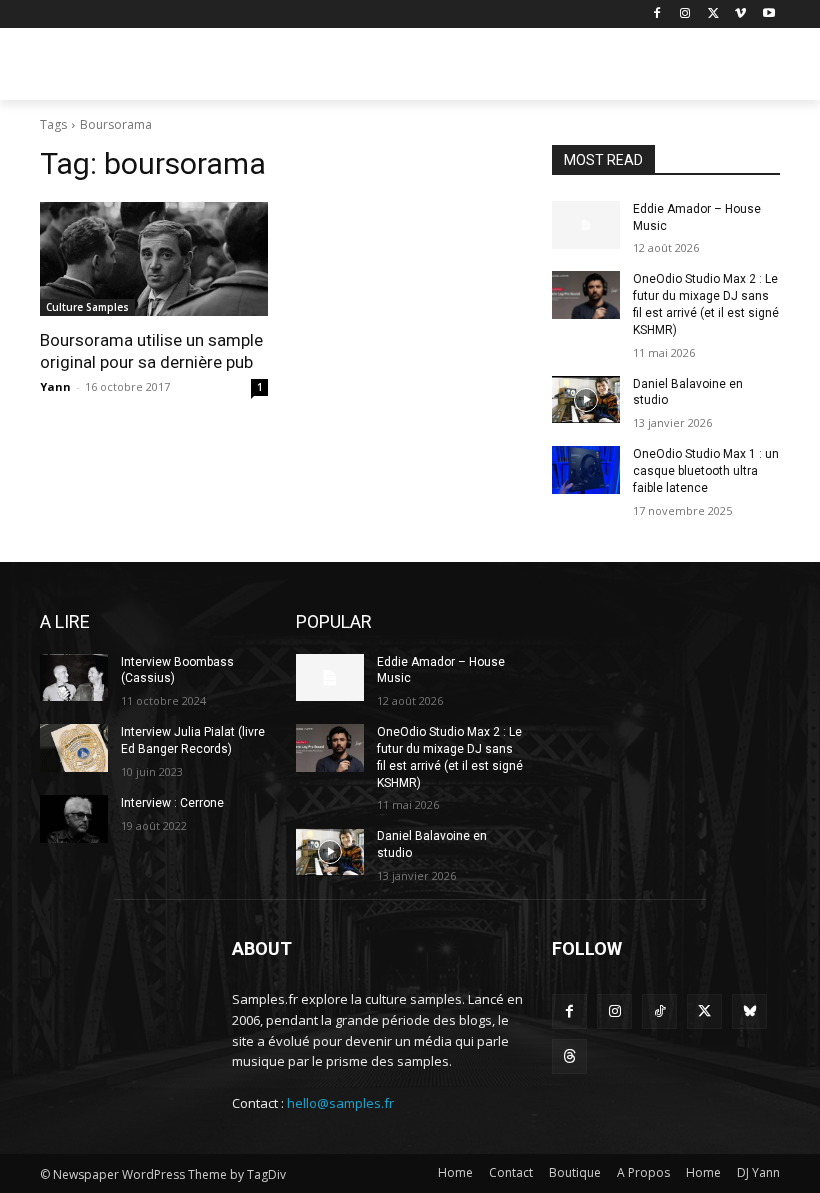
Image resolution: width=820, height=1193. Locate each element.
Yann (55, 386)
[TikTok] (659, 1011)
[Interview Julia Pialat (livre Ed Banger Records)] (74, 748)
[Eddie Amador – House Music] (586, 225)
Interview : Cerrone (172, 803)
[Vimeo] (740, 14)
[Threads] (569, 1056)
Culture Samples (87, 307)
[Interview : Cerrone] (74, 819)
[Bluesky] (749, 1011)
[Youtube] (768, 14)
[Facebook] (657, 14)
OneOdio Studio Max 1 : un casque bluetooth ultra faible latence (706, 471)
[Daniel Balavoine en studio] (586, 400)
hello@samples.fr (340, 1103)
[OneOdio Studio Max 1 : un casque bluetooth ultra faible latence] (586, 470)
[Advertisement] (546, 67)
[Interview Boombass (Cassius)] (74, 678)
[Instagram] (685, 14)
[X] (713, 14)
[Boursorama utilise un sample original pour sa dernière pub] (154, 259)
